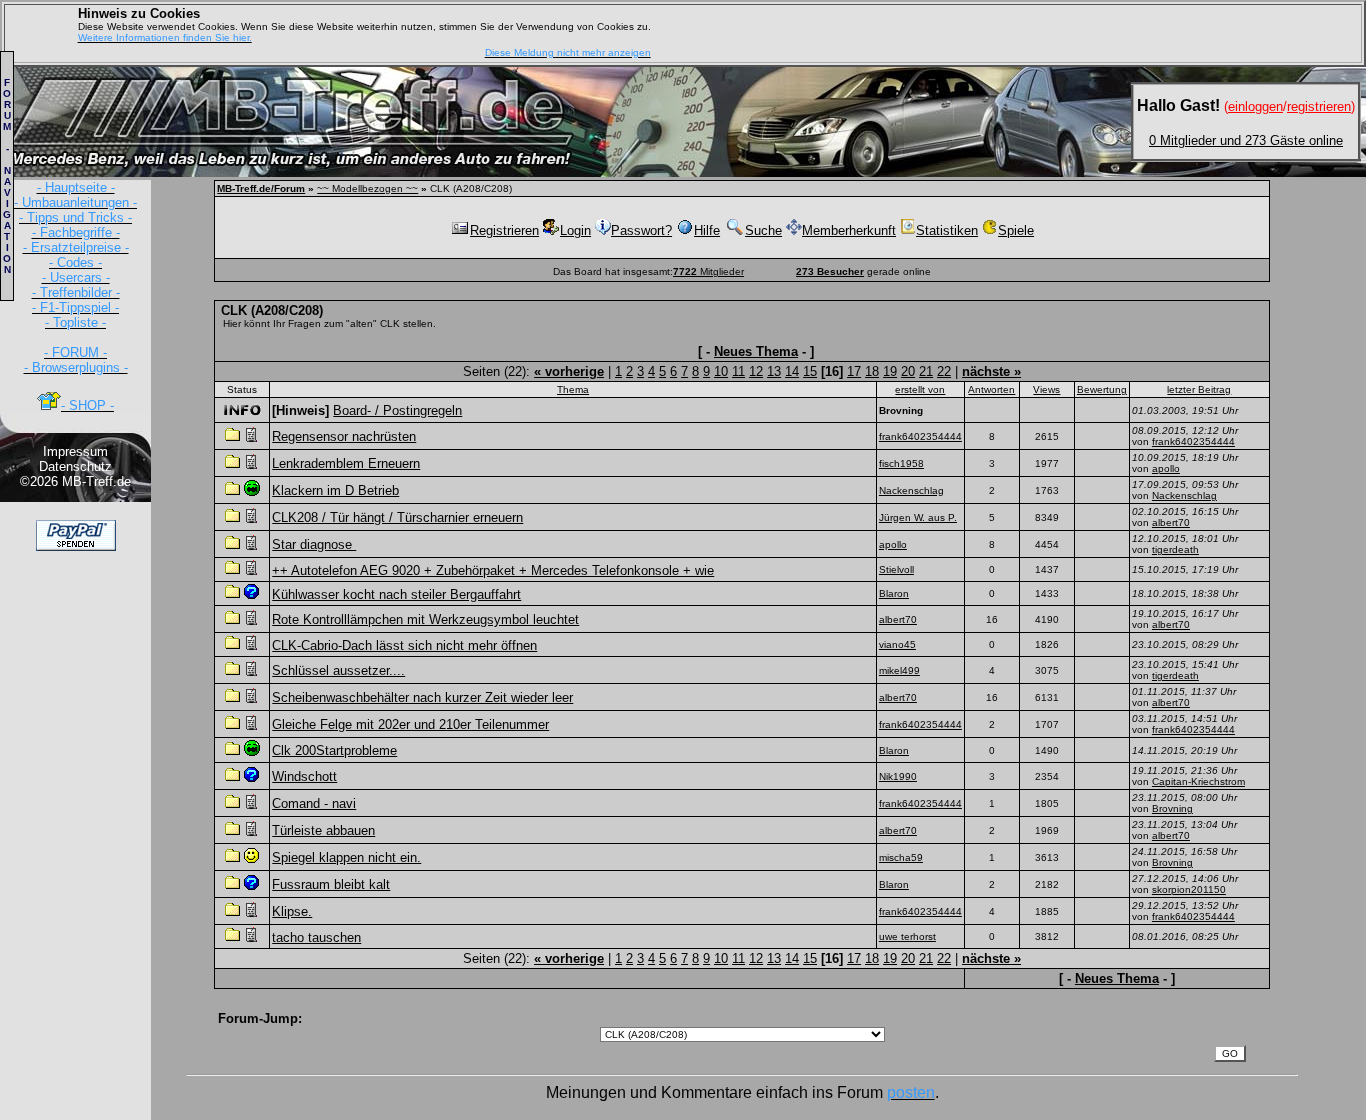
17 (854, 371)
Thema (573, 389)
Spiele (1016, 230)
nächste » (991, 371)
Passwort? (641, 230)
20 (908, 371)
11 (738, 371)
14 (792, 371)
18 (872, 371)
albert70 (1171, 522)
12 (756, 371)
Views (1046, 389)
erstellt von (920, 389)
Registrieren (504, 230)
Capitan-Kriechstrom (1198, 781)
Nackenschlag (1184, 495)
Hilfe (707, 230)
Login (575, 230)
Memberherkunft (849, 230)
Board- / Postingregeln (397, 410)
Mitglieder (708, 271)
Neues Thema (756, 351)
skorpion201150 (1189, 889)
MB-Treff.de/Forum (261, 188)
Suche (763, 230)
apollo (1166, 468)
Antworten (991, 389)
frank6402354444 (1193, 441)
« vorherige (569, 371)
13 (774, 371)
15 (810, 371)
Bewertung (1102, 389)
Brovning (1172, 808)
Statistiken (947, 230)
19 (890, 371)
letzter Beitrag (1199, 389)
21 (926, 371)
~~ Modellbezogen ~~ (367, 188)
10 (721, 371)
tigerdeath (1175, 549)
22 (944, 371)
